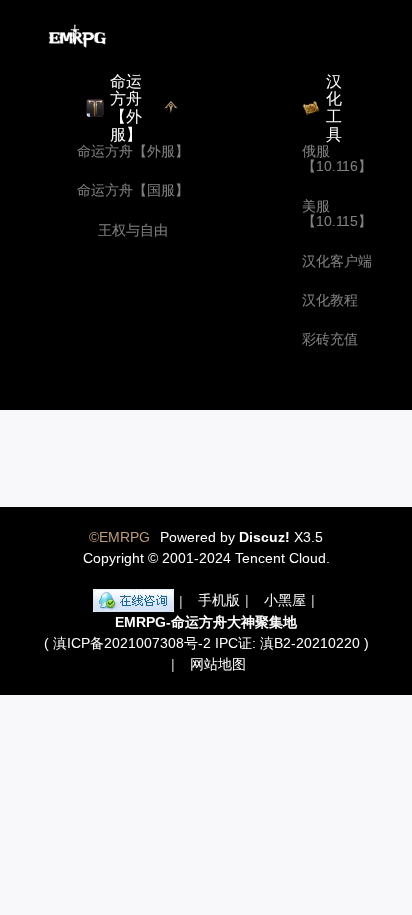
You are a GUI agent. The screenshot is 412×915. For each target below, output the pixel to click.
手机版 (219, 600)
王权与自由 (133, 230)
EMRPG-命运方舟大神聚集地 (206, 622)
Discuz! (264, 537)
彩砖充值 (330, 339)
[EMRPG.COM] (77, 36)
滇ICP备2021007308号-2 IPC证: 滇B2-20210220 (206, 643)
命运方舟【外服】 (133, 151)
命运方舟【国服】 (133, 190)
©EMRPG (119, 537)
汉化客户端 (337, 261)
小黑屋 (285, 600)
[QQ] (133, 601)
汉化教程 (330, 300)
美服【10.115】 (337, 214)
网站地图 (218, 664)
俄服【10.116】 (337, 159)
